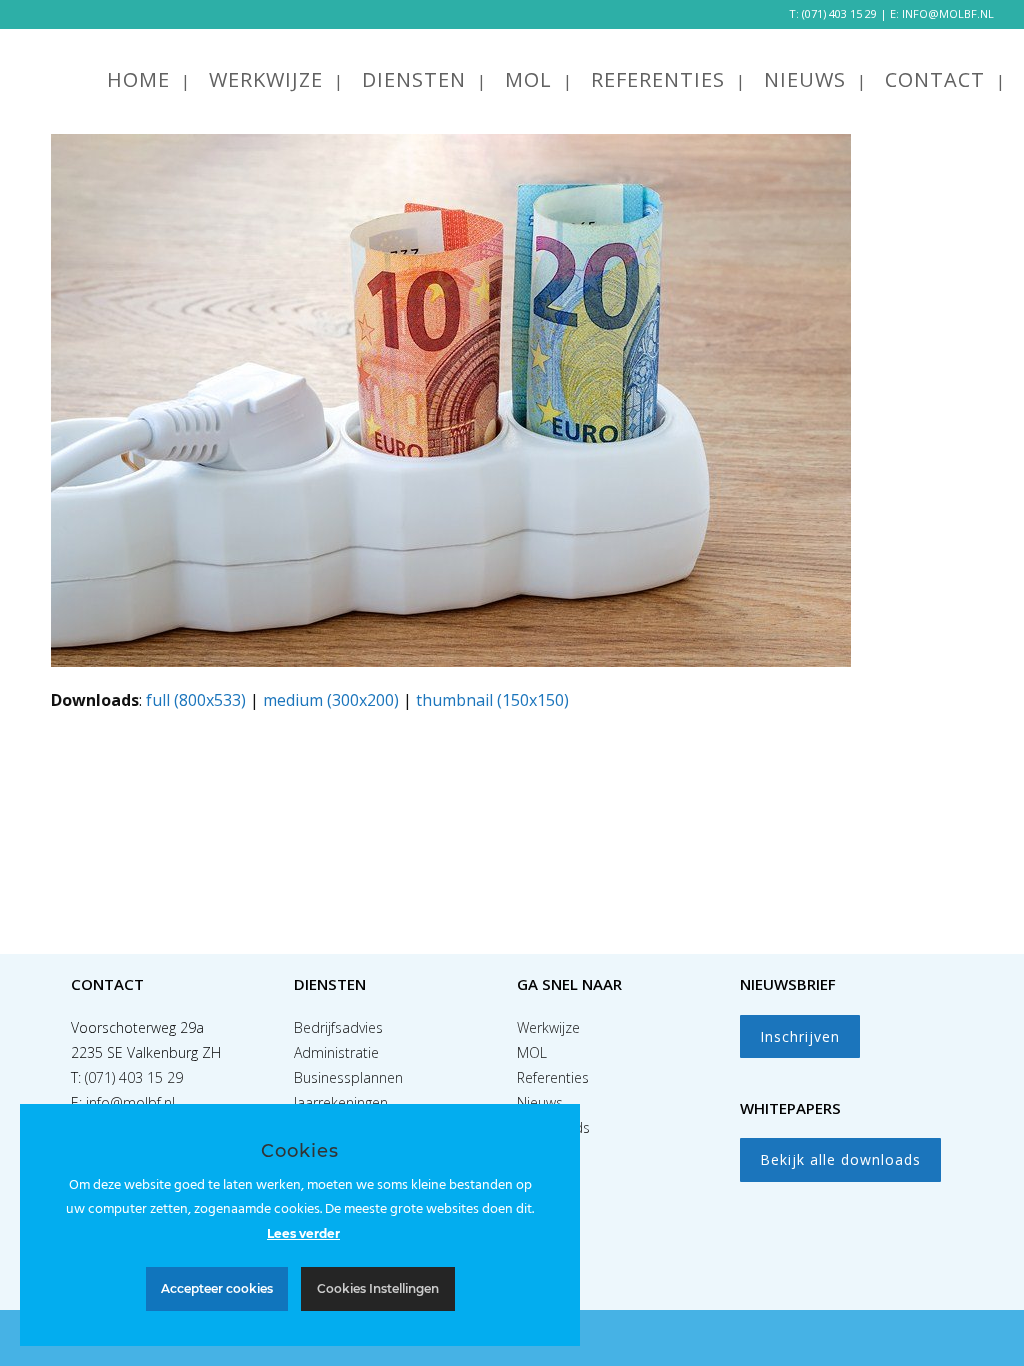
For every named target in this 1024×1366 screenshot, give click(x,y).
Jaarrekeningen (341, 1102)
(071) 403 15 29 (839, 13)
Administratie (336, 1052)
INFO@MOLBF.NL (948, 13)
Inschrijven (800, 1036)
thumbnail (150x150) (492, 700)
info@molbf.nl (130, 1102)
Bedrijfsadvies (338, 1027)
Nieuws (540, 1102)
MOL (532, 1052)
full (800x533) (196, 700)
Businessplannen (348, 1077)
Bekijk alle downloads (840, 1159)
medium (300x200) (331, 700)
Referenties (553, 1077)
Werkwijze (548, 1027)
